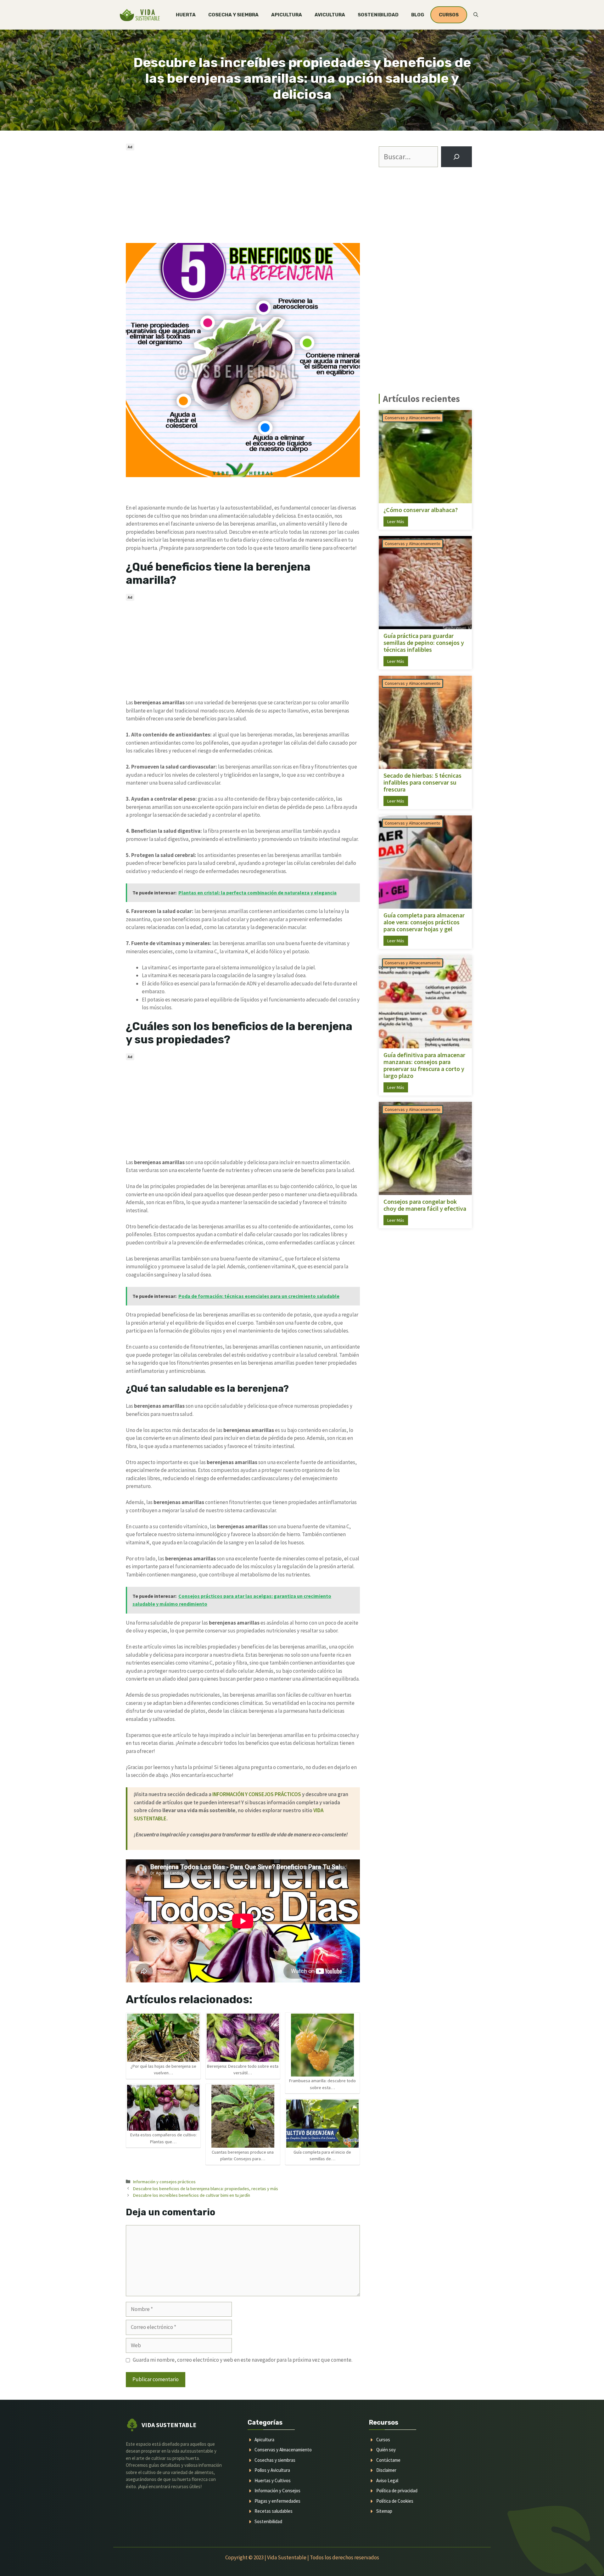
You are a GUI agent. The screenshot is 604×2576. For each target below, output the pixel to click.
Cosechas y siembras (275, 2460)
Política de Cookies (395, 2501)
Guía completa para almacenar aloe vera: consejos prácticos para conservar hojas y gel (424, 922)
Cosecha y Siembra (233, 15)
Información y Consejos (277, 2491)
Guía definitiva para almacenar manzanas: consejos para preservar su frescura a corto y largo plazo (424, 1065)
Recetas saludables (274, 2511)
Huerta (186, 15)
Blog (418, 15)
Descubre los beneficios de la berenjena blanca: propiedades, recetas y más (206, 2189)
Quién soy (386, 2450)
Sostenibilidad (378, 15)
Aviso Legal (387, 2480)
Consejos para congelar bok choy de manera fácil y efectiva (425, 1205)
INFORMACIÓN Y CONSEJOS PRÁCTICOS (257, 1794)
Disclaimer (386, 2470)
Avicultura (330, 15)
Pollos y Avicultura (272, 2470)
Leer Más (396, 521)
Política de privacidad (397, 2491)
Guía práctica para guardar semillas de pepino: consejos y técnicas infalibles (424, 643)
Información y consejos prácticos (164, 2182)
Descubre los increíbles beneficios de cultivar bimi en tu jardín (192, 2195)
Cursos (383, 2440)
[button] (476, 15)
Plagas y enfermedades (277, 2501)
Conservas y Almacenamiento (413, 418)
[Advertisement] (243, 196)
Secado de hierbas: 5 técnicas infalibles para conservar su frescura (422, 782)
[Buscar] (456, 157)
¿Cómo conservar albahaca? (421, 510)
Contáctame (388, 2460)
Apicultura (287, 15)
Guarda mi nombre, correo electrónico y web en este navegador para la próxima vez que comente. (243, 2360)
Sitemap (384, 2511)
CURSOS (449, 15)
